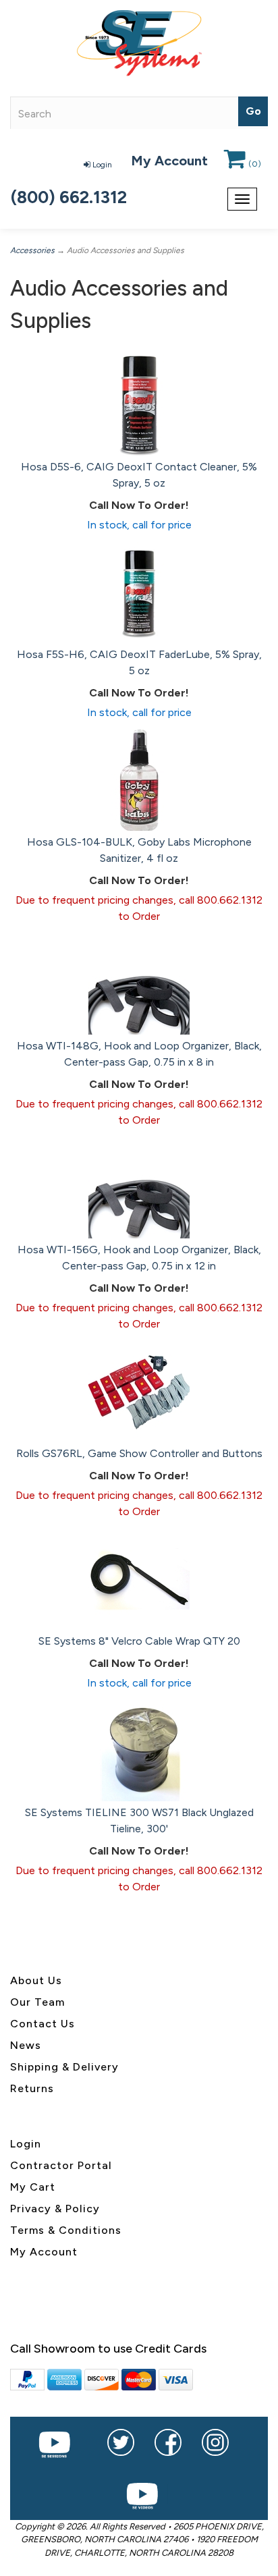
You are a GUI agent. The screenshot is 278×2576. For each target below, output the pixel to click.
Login (102, 165)
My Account (169, 161)
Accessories (32, 250)
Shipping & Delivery (64, 2067)
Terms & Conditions (66, 2230)
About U (33, 1980)
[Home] (139, 43)
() (255, 164)
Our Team (37, 2002)
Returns (32, 2088)
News (26, 2045)
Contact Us (43, 2024)
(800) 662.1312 (69, 197)
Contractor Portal (61, 2165)
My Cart (33, 2187)
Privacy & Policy (55, 2209)
